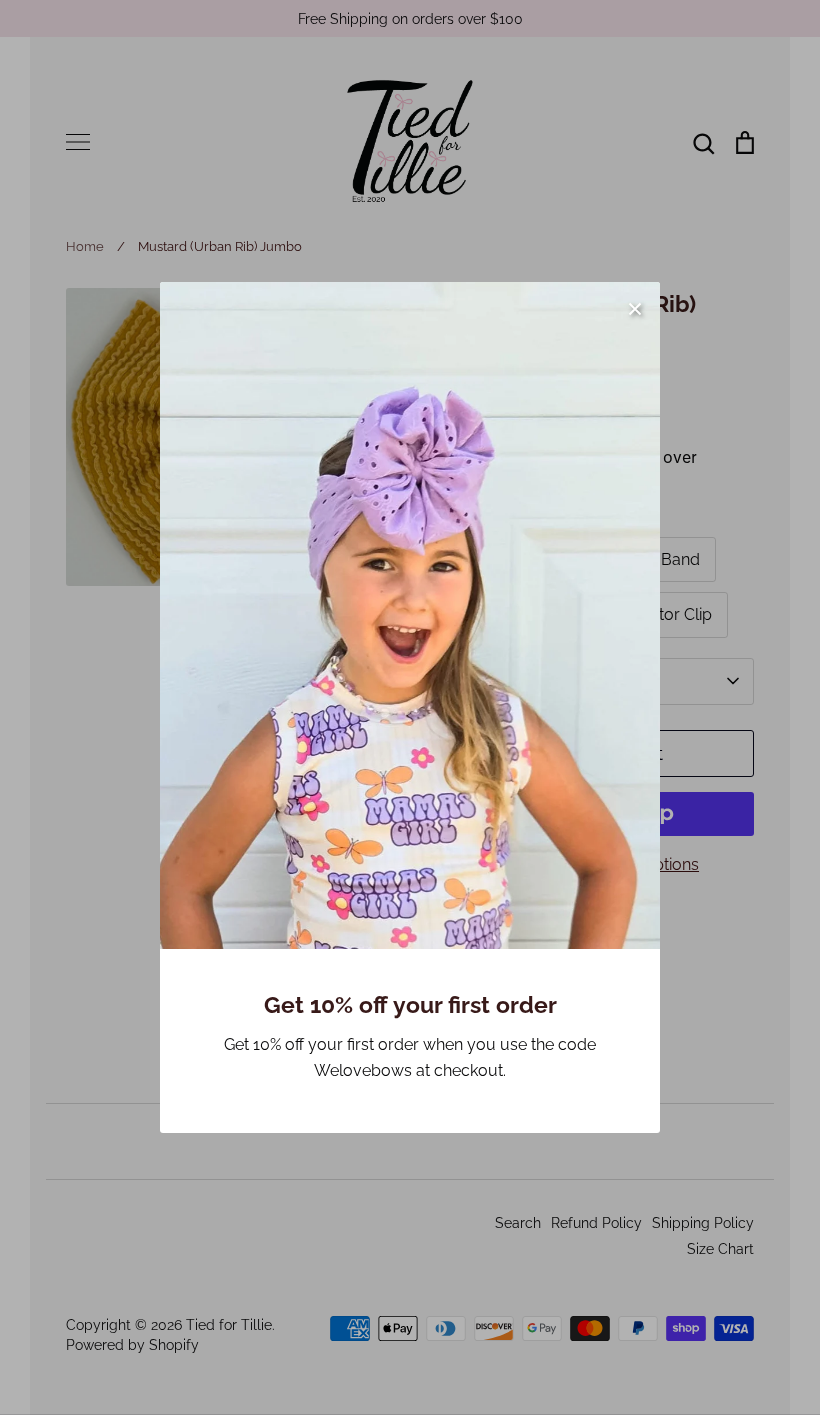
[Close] (635, 307)
